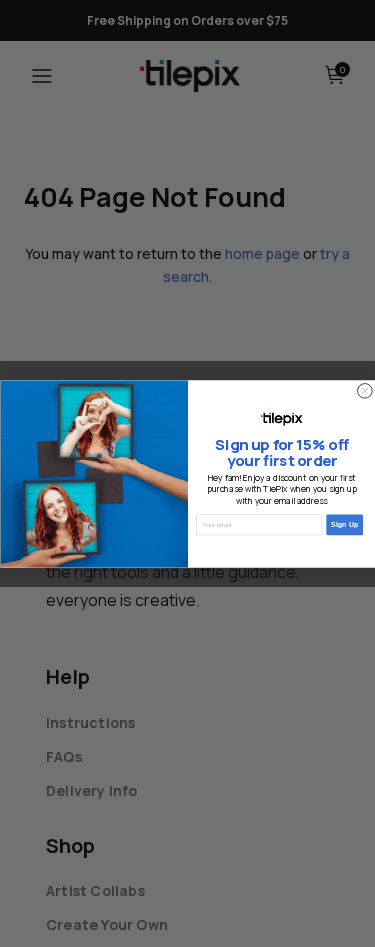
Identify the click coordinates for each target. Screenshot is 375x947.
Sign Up (344, 524)
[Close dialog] (364, 390)
